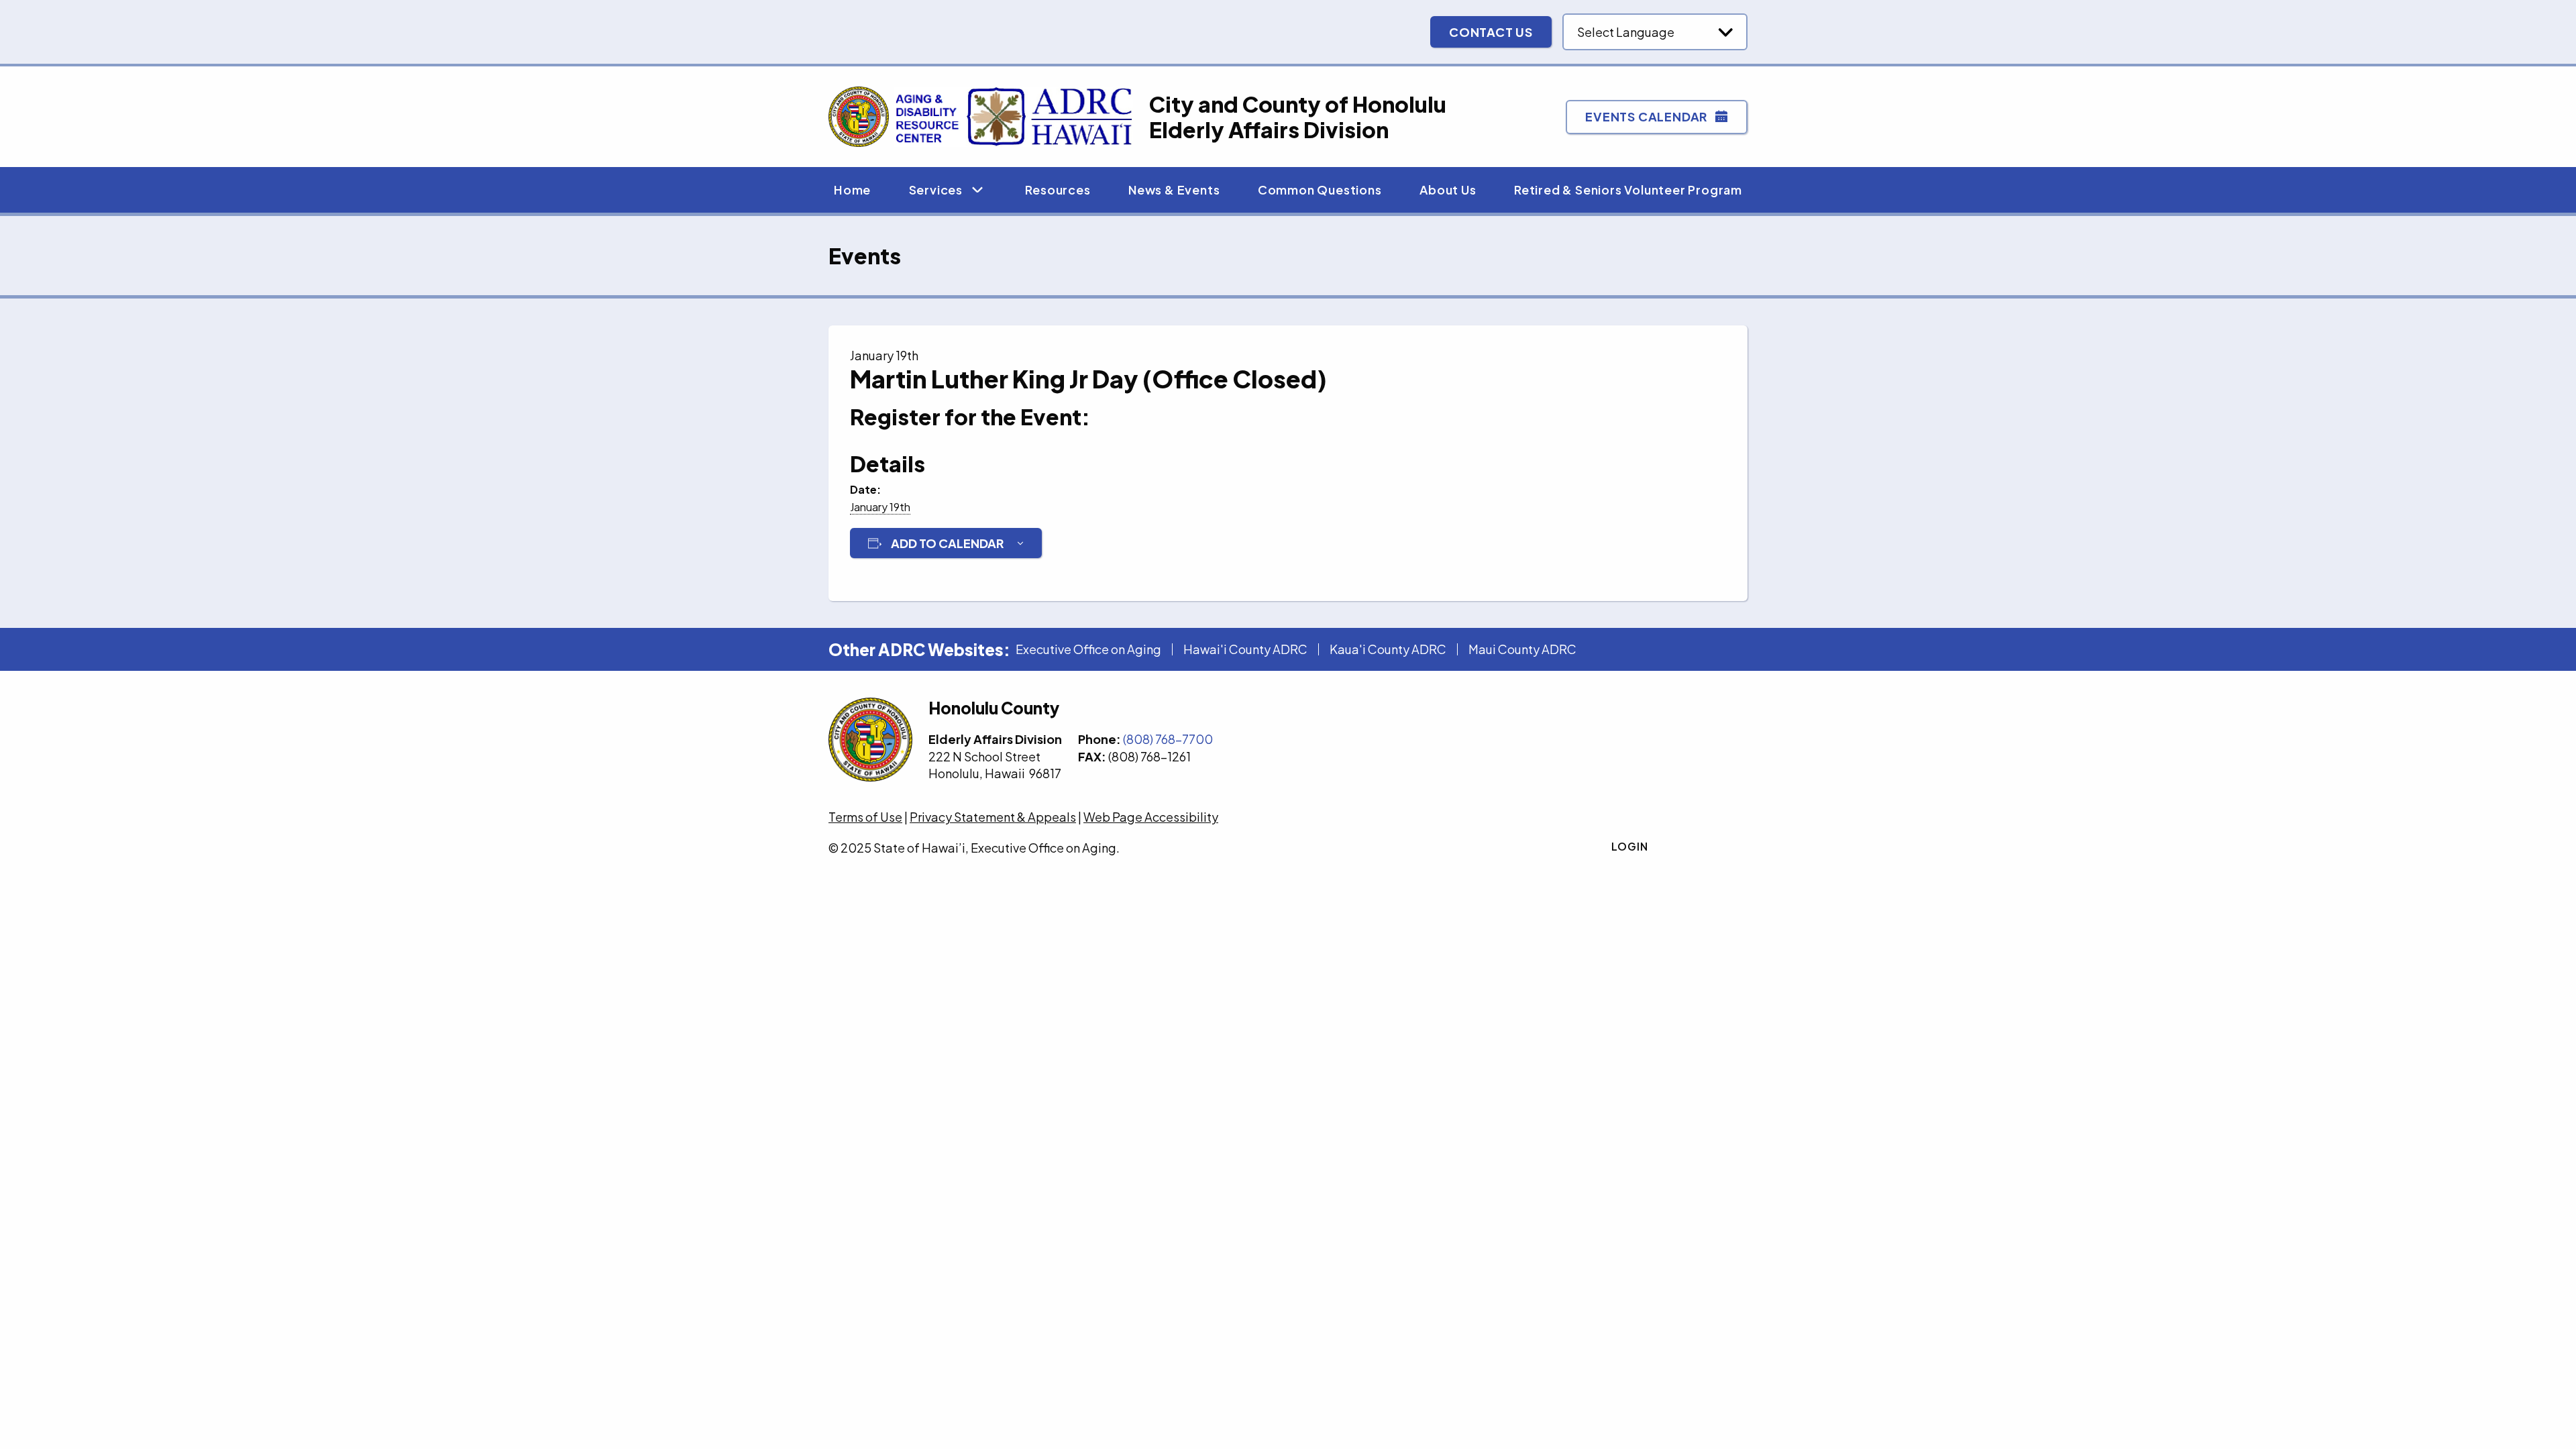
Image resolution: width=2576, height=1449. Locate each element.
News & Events (1174, 190)
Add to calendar (947, 543)
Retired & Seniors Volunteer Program (1628, 190)
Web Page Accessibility (1151, 817)
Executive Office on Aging (1088, 649)
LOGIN (1630, 846)
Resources (1058, 190)
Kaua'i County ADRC (1388, 649)
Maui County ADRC (1522, 649)
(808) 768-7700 (1168, 739)
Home (852, 190)
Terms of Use (865, 817)
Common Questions (1320, 190)
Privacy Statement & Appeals (993, 817)
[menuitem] (852, 190)
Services (936, 190)
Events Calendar (1646, 116)
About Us (1448, 190)
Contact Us (1491, 32)
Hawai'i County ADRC (1245, 649)
